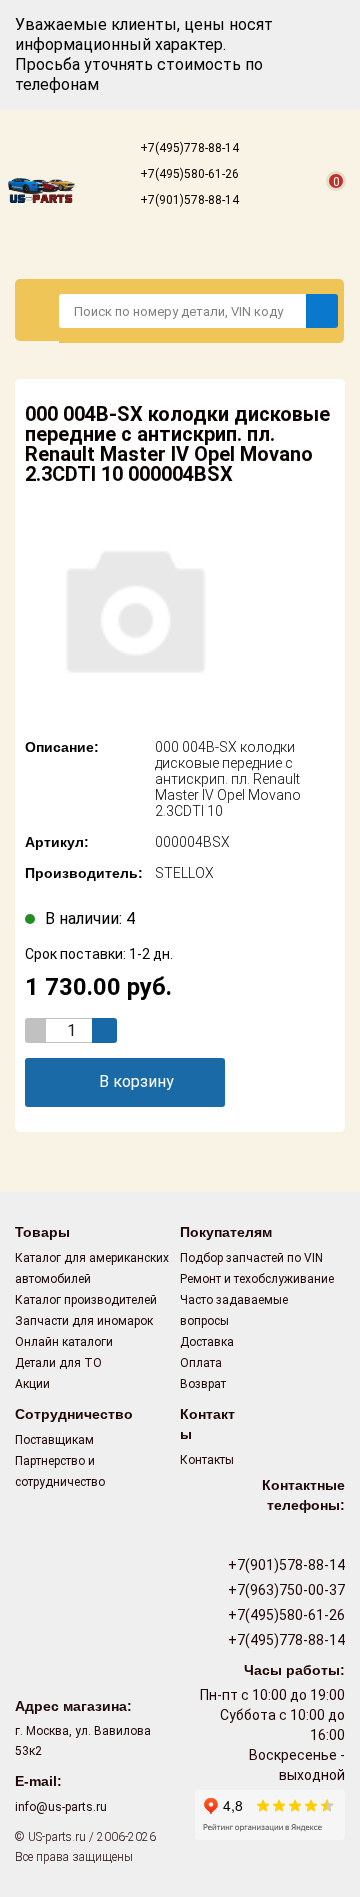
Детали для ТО (58, 1363)
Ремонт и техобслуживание (257, 1279)
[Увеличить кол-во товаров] (104, 1030)
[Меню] (37, 310)
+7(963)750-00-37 (285, 1590)
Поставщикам (54, 1440)
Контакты (207, 1460)
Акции (32, 1384)
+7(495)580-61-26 (188, 174)
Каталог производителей (86, 1300)
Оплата (201, 1363)
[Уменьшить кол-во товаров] (37, 1030)
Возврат (203, 1384)
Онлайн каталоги (64, 1342)
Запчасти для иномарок (84, 1321)
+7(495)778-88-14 (188, 148)
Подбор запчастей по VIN (251, 1258)
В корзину (136, 1081)
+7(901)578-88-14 (188, 200)
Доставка (207, 1342)
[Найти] (322, 311)
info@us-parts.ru (61, 1807)
